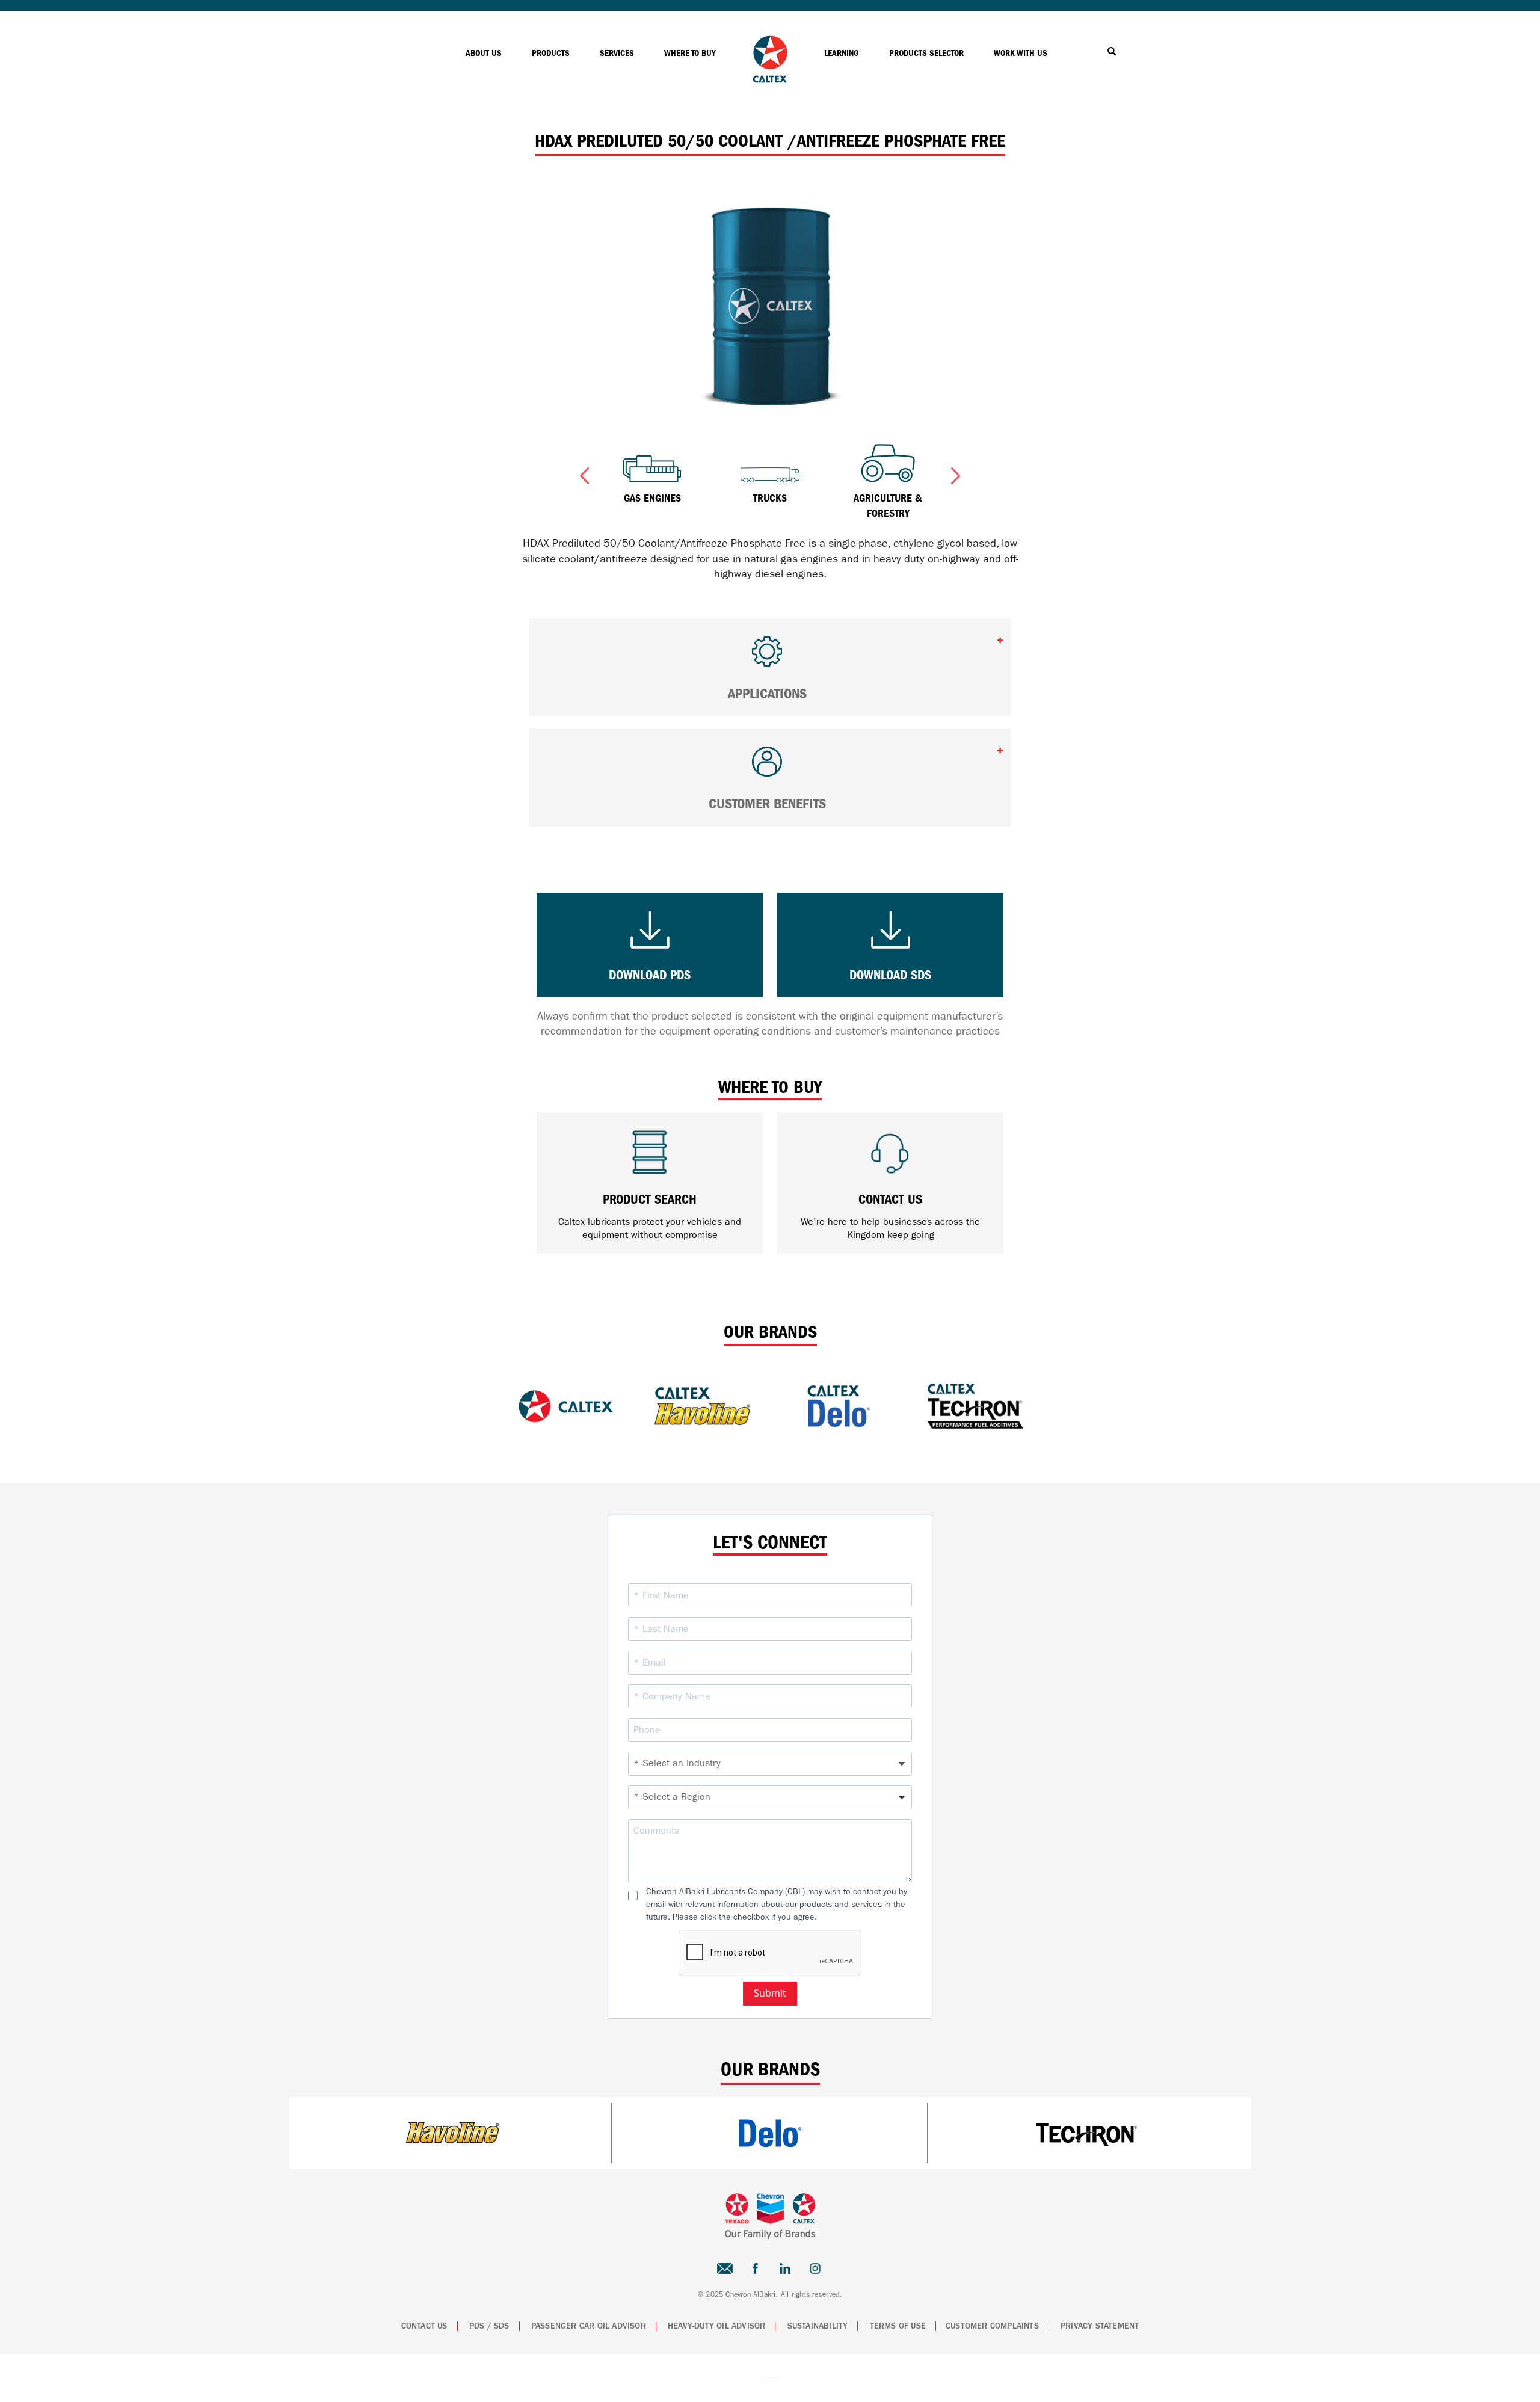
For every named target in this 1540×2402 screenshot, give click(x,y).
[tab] (770, 667)
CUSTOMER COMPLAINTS (992, 2326)
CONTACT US (424, 2326)
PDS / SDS (489, 2326)
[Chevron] (770, 80)
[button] (770, 657)
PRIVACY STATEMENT (1100, 2326)
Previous (584, 473)
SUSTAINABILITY (818, 2326)
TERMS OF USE (898, 2326)
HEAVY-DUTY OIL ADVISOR (716, 2326)
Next (956, 473)
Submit (770, 1993)
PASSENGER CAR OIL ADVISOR (589, 2326)
